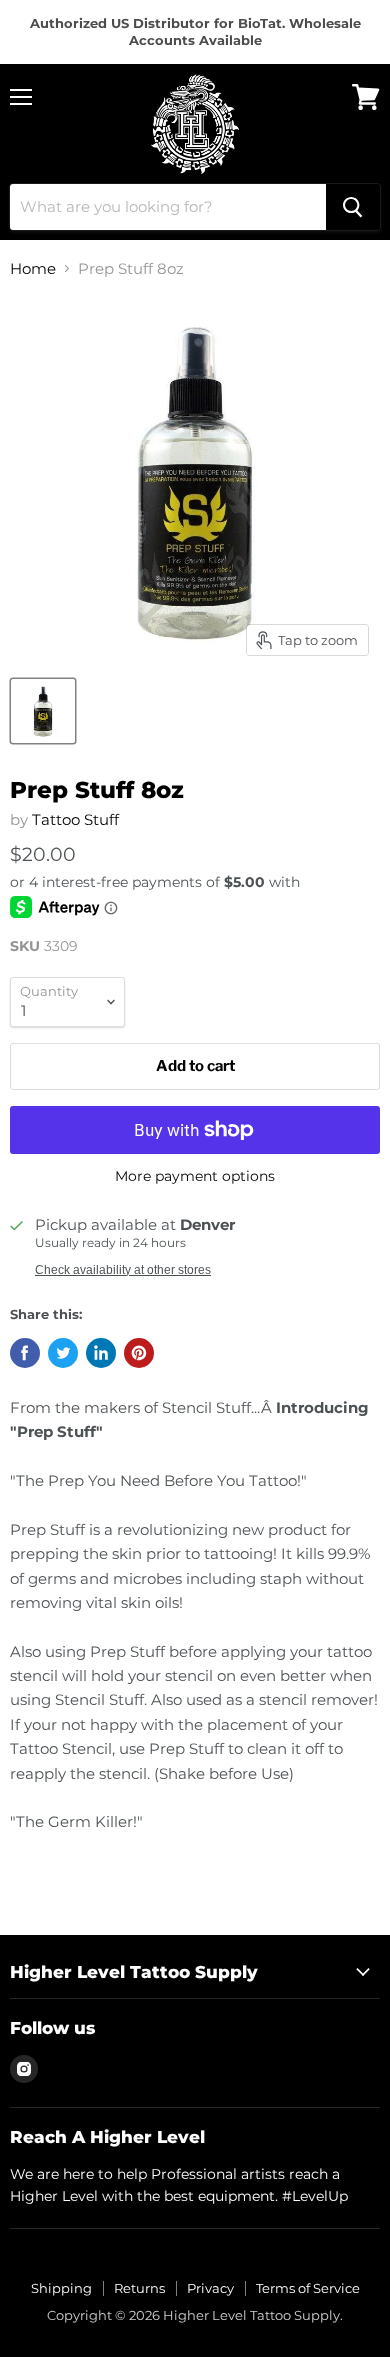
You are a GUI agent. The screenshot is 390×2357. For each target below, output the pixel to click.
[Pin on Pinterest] (139, 1353)
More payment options (195, 1176)
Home (33, 268)
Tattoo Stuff (75, 819)
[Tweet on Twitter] (63, 1353)
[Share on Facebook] (25, 1353)
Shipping (61, 2288)
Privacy (210, 2288)
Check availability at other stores (123, 1270)
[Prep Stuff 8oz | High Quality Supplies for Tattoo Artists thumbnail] (43, 711)
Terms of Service (308, 2288)
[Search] (353, 207)
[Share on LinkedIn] (101, 1353)
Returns (139, 2288)
